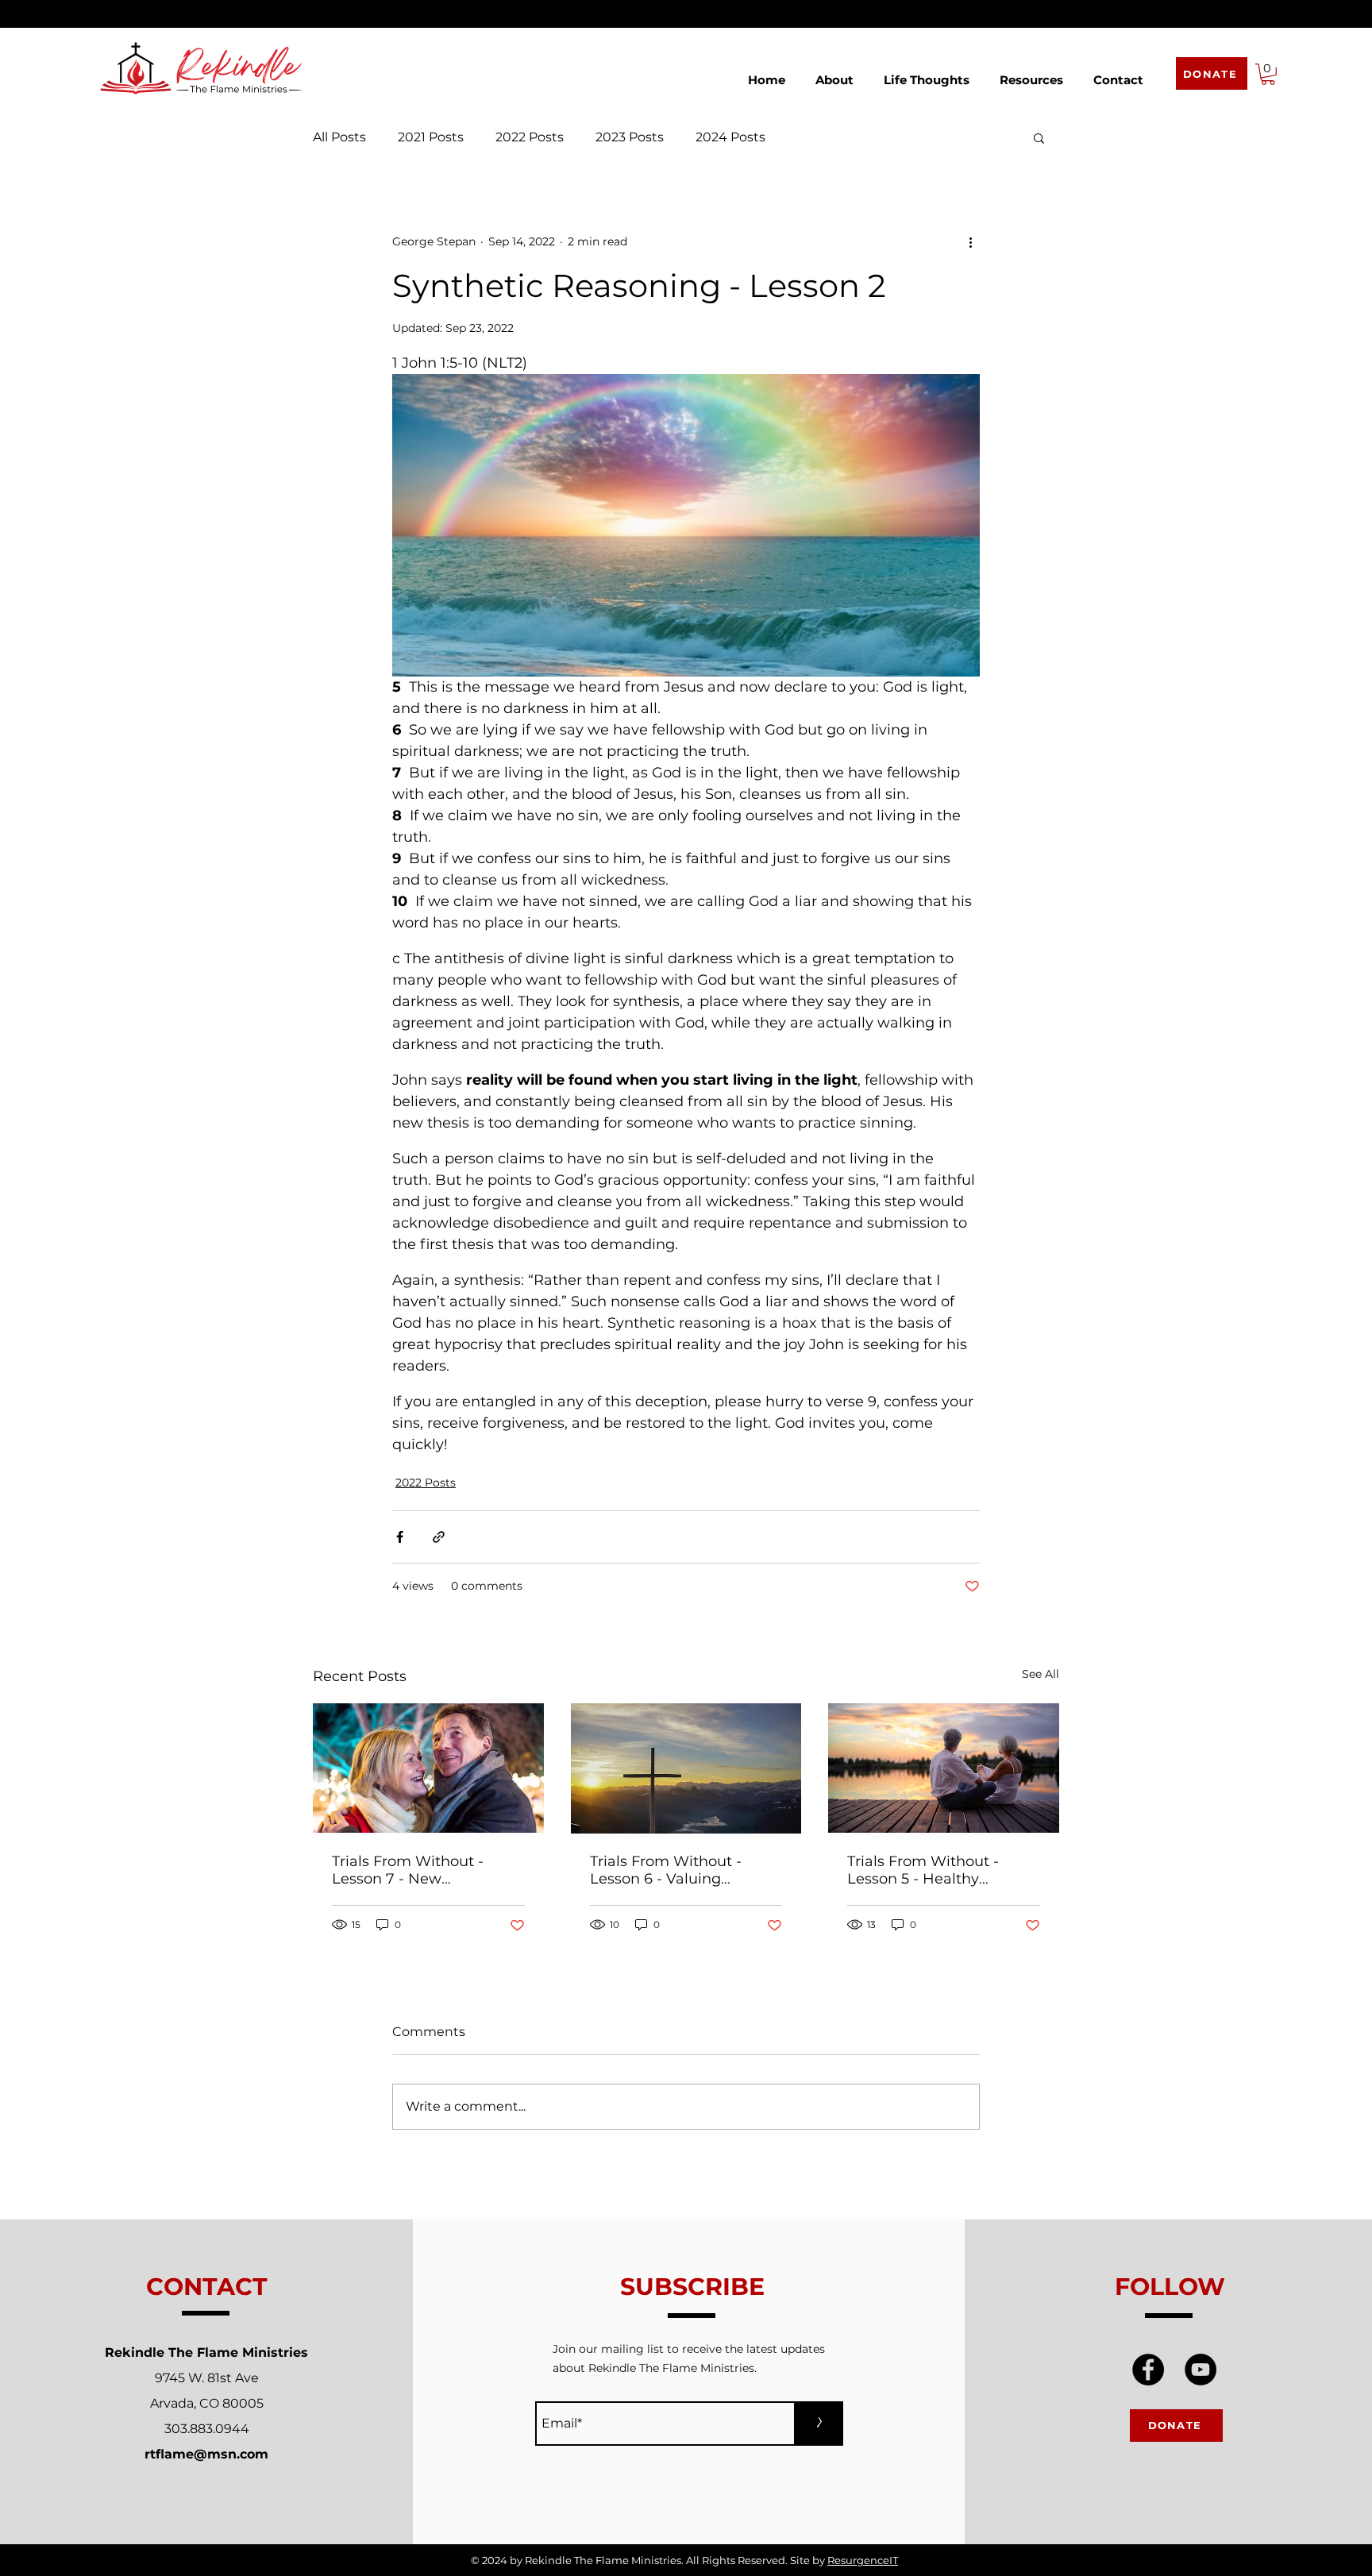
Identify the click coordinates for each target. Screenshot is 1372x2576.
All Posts (339, 137)
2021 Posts (431, 137)
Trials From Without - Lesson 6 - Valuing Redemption (666, 1870)
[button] (834, 73)
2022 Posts (530, 137)
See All (1041, 1674)
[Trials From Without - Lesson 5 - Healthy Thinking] (944, 1768)
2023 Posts (630, 137)
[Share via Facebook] (400, 1537)
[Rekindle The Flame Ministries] (1148, 2370)
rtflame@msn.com (206, 2454)
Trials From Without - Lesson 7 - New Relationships (408, 1870)
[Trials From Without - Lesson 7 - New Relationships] (428, 1768)
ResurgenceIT (863, 2560)
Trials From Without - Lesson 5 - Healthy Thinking (923, 1870)
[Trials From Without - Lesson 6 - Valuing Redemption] (686, 1768)
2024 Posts (730, 137)
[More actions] (970, 242)
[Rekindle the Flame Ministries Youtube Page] (1200, 2370)
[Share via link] (439, 1537)
